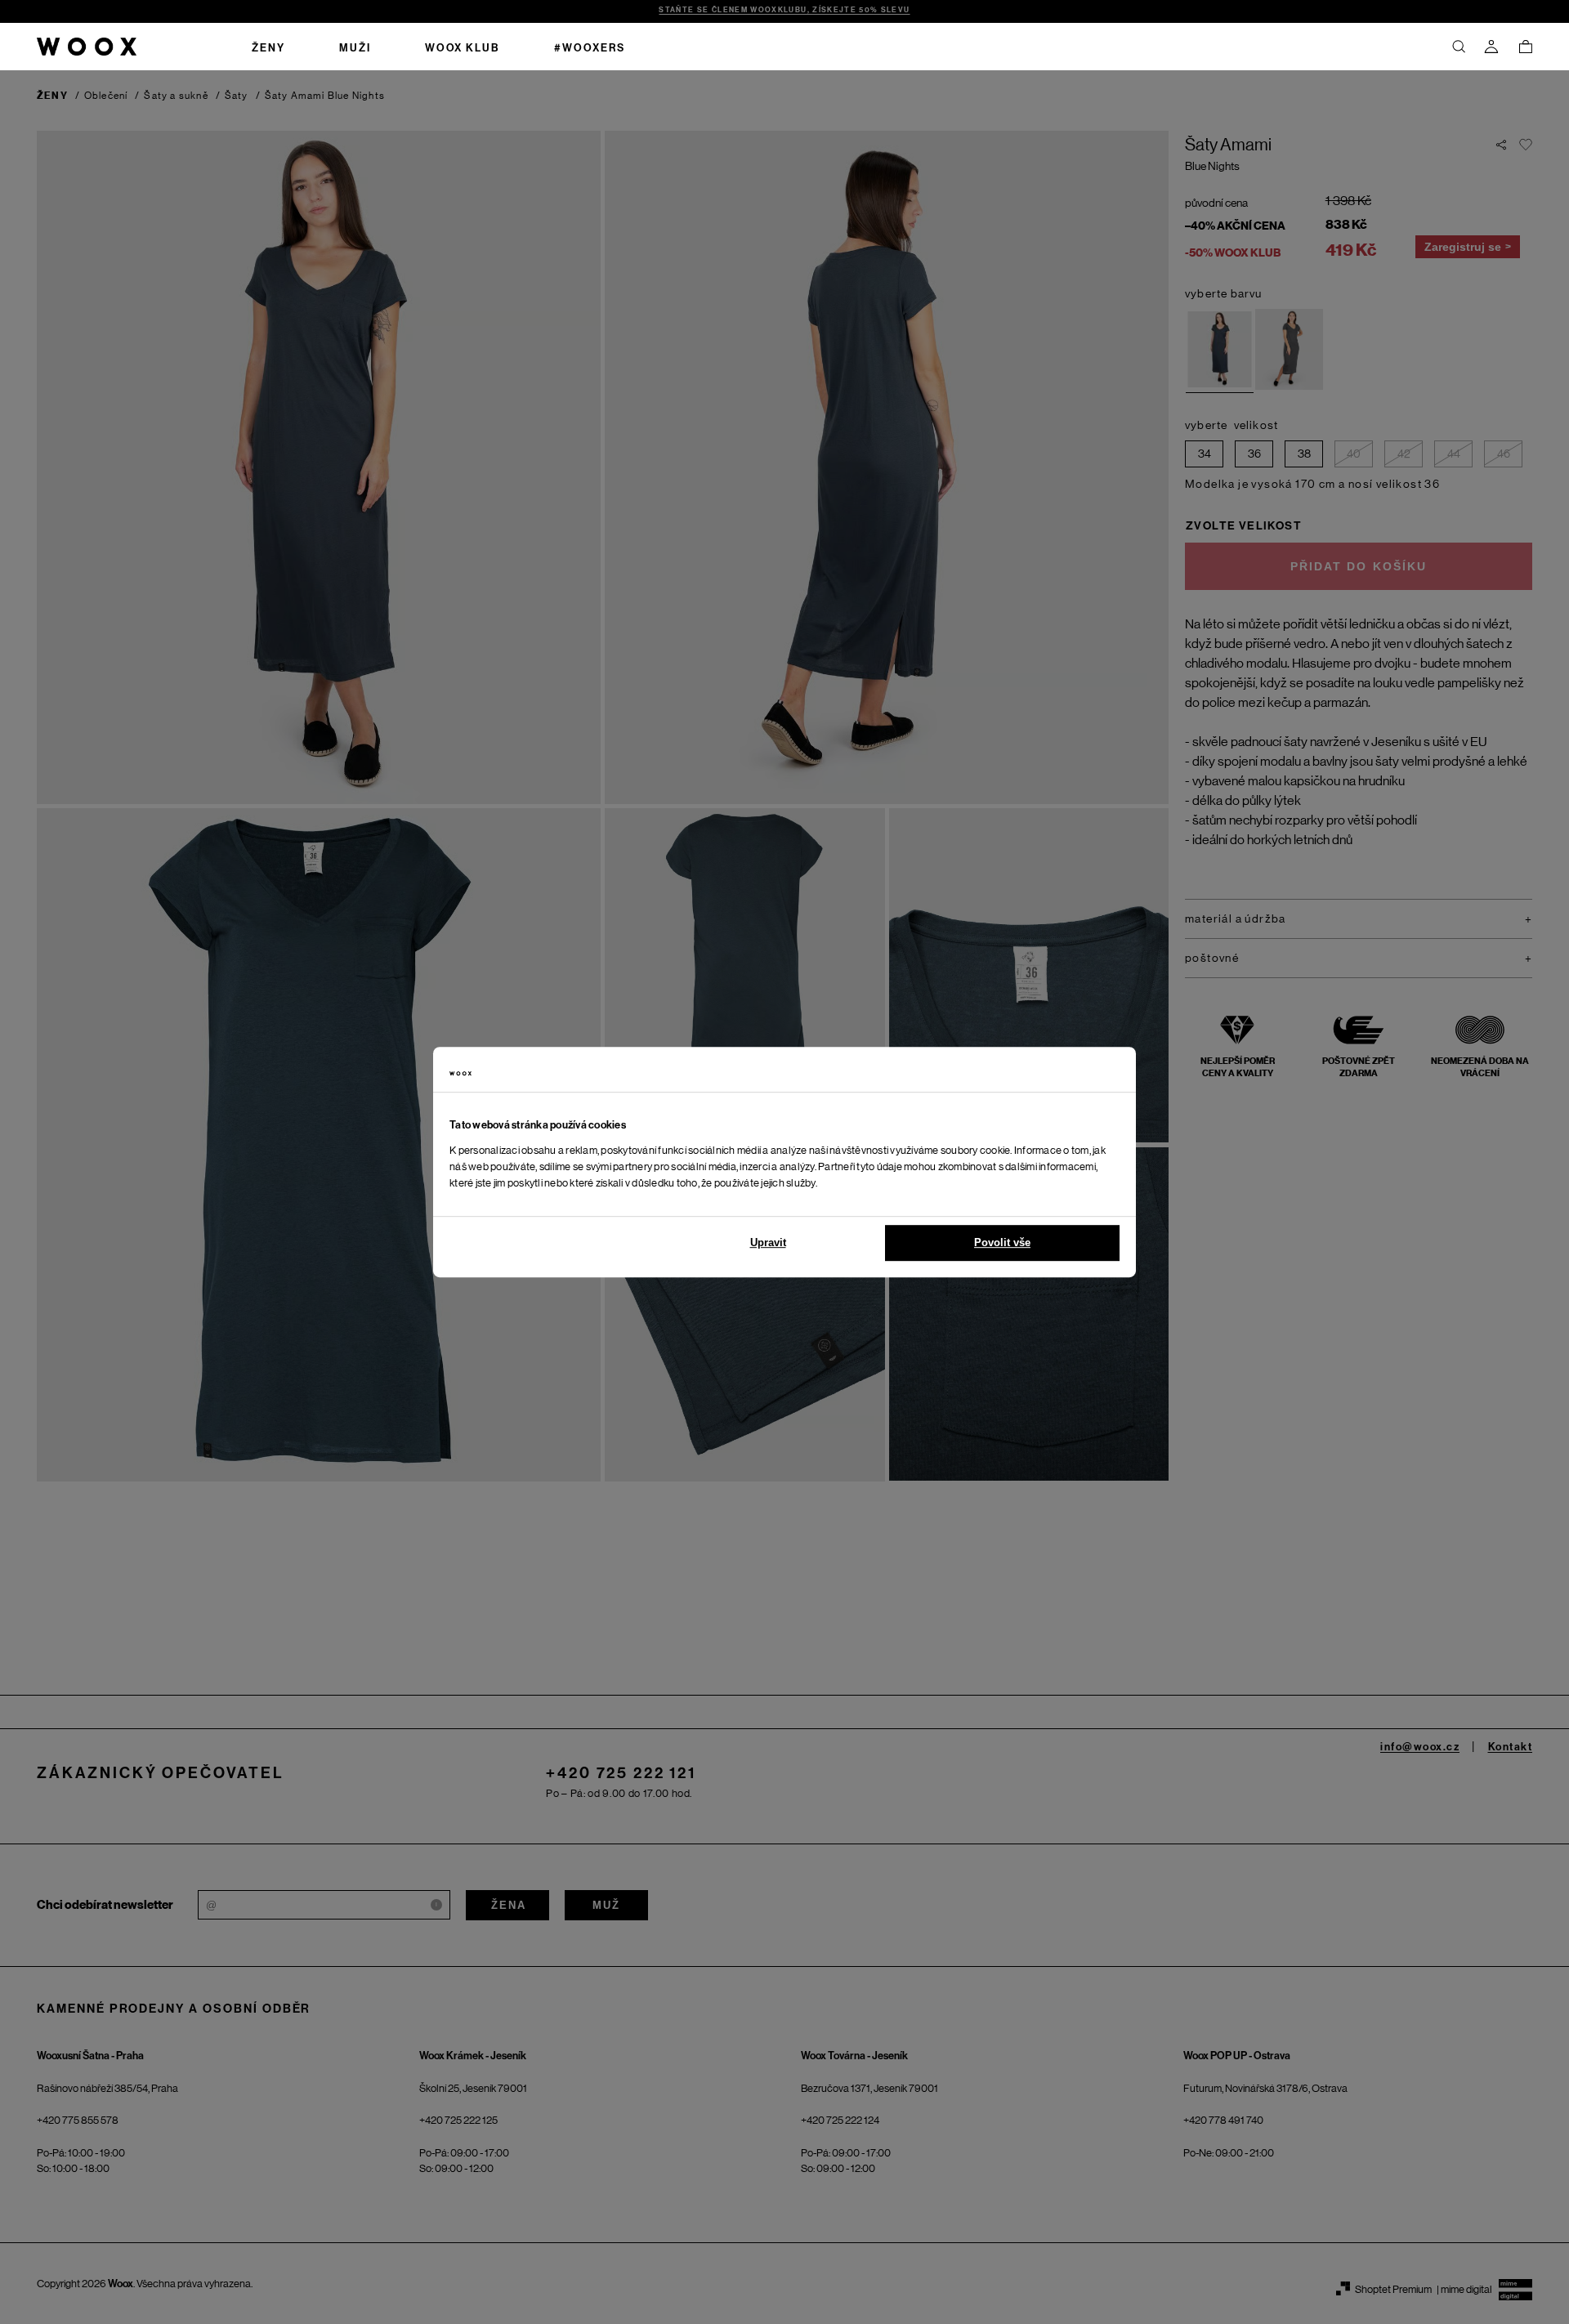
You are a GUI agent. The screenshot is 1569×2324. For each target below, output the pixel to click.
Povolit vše (1002, 1242)
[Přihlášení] (1491, 47)
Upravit (768, 1242)
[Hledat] (1459, 47)
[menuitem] (268, 47)
